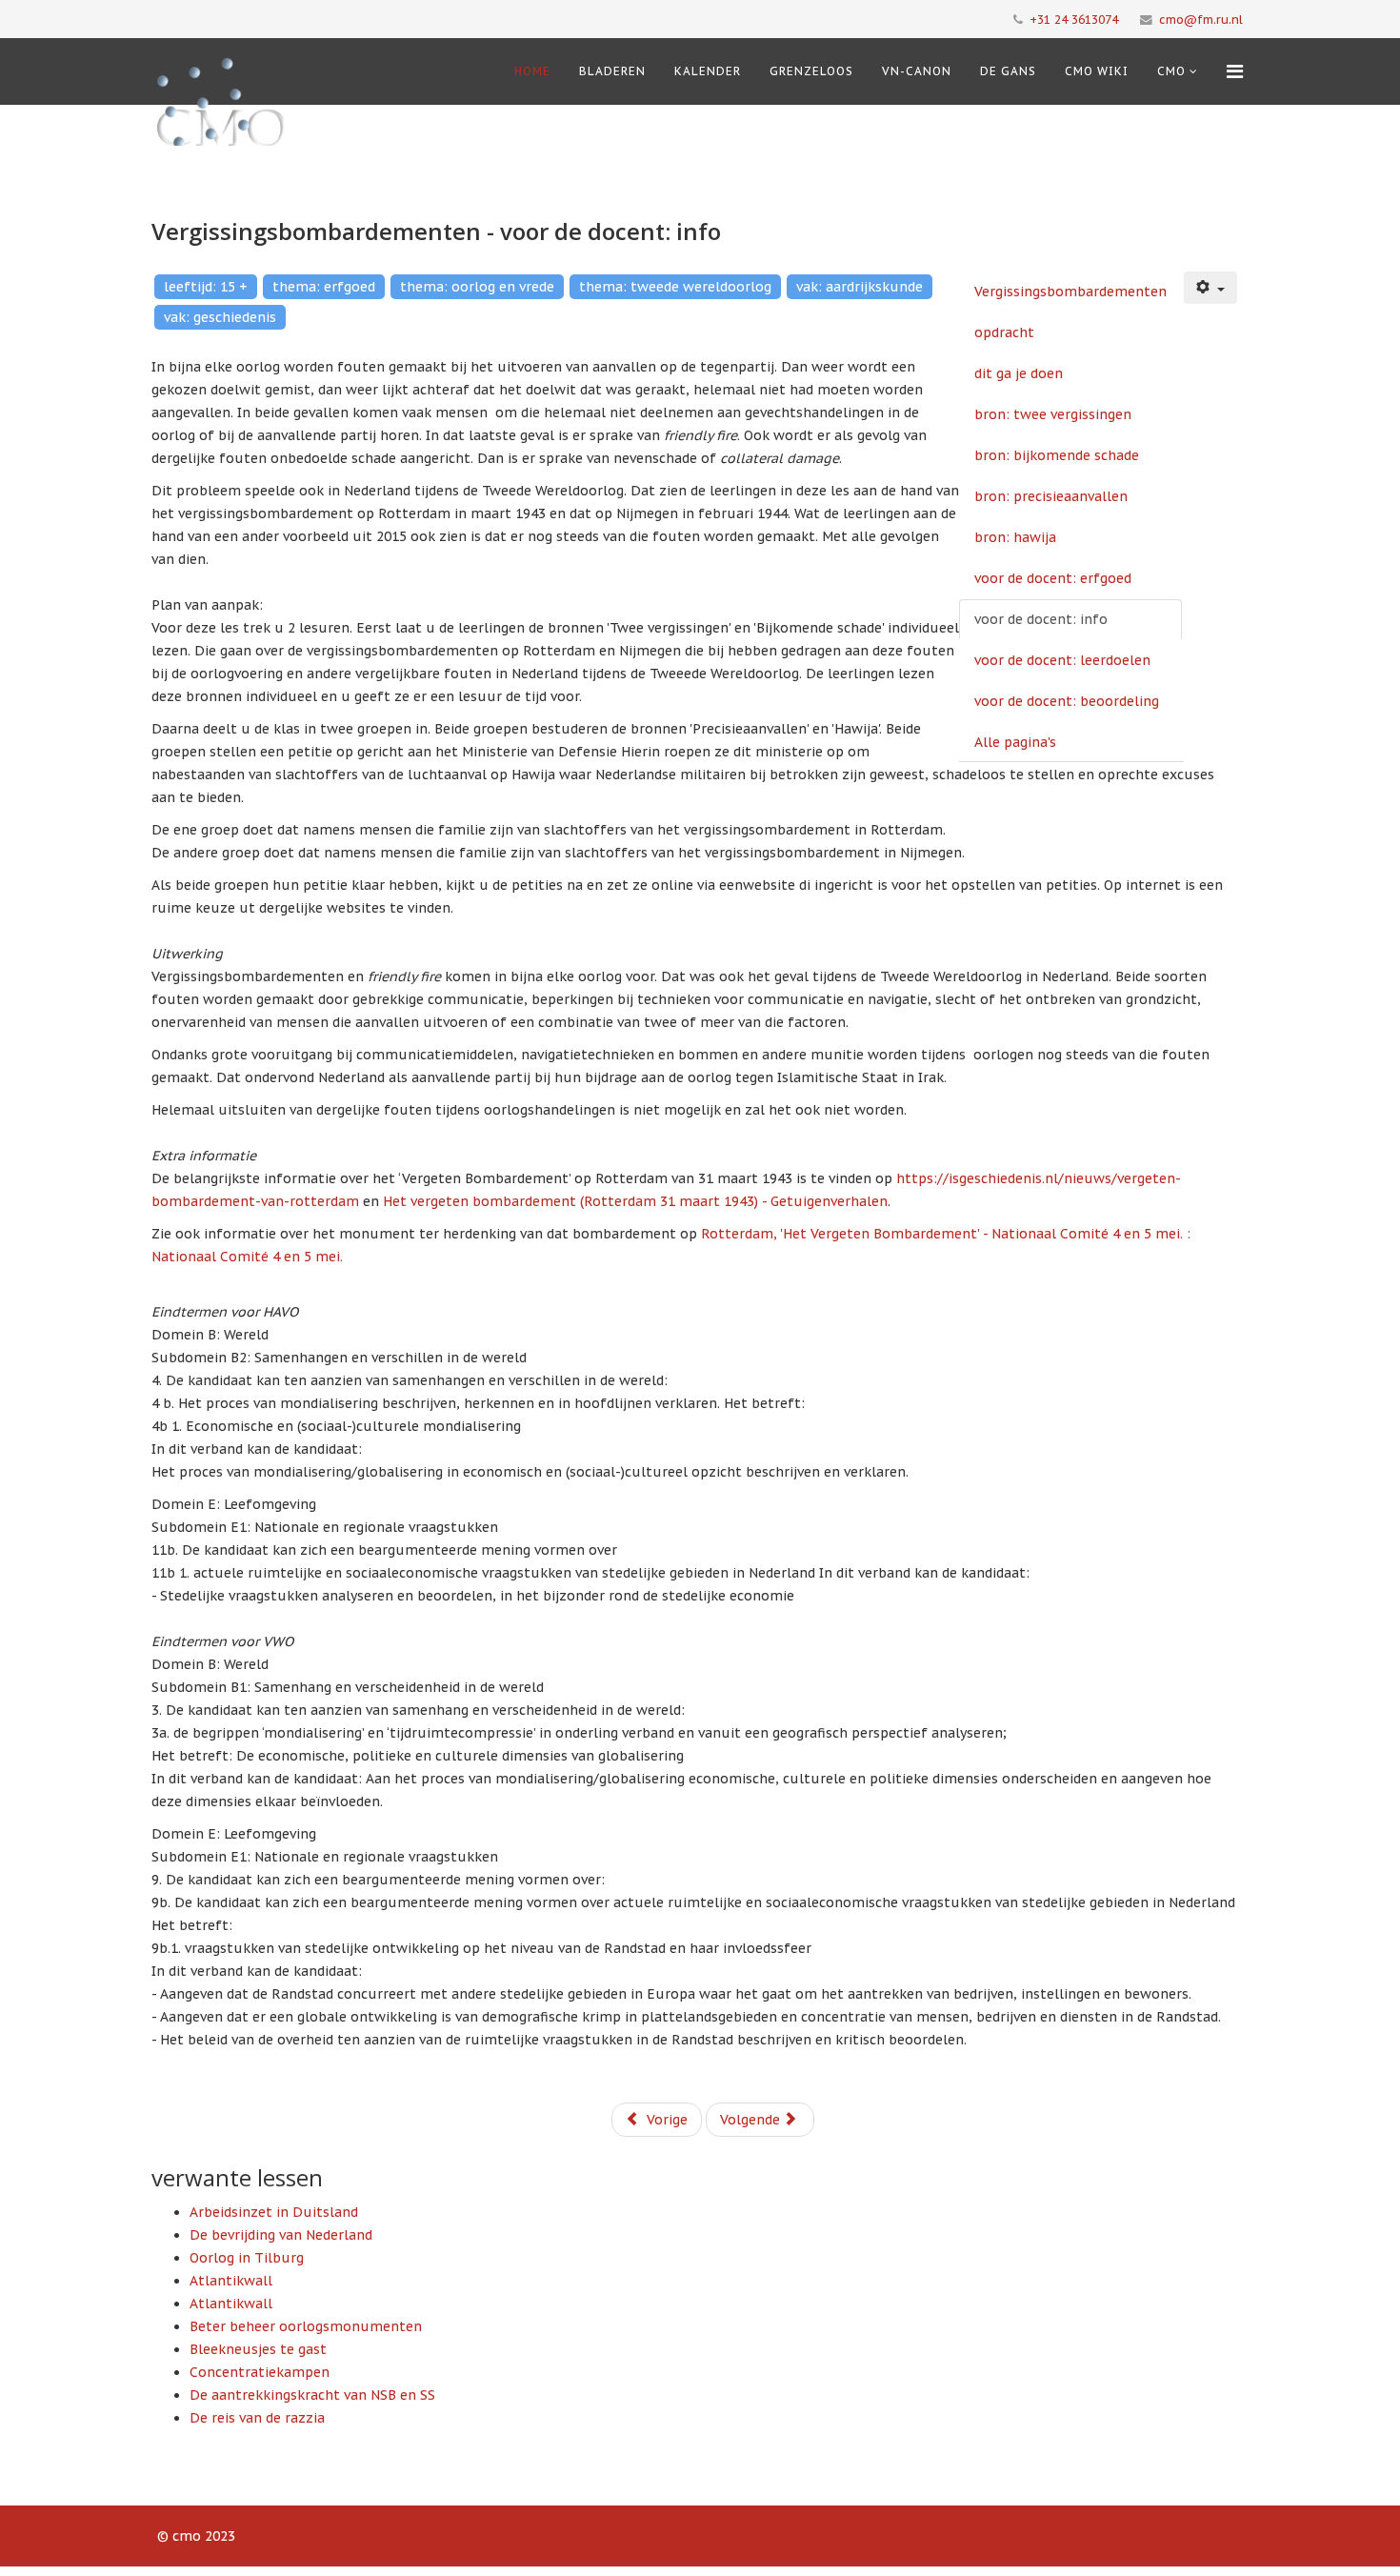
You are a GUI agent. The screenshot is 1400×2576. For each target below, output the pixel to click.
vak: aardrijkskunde (860, 287)
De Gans (1008, 71)
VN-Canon (917, 71)
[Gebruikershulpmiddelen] (1210, 288)
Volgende (752, 2120)
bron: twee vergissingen (1053, 414)
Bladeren (612, 71)
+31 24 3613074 (1074, 19)
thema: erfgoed (324, 287)
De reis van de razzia (257, 2418)
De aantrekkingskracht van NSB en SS (312, 2395)
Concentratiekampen (260, 2372)
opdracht (1004, 332)
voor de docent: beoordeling (1067, 701)
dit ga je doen (1019, 373)
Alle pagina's (1015, 742)
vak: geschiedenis (220, 317)
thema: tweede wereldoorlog (675, 287)
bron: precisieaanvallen (1051, 496)
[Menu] (1235, 71)
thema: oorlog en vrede (477, 287)
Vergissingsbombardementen (1070, 292)
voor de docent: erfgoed (1053, 578)
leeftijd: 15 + (206, 287)
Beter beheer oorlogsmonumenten (306, 2326)
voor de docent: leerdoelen (1062, 660)
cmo (1171, 71)
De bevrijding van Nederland (281, 2235)
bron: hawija (1015, 537)
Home (532, 71)
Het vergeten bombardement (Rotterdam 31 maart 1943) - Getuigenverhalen (635, 1201)
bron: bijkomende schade (1057, 455)
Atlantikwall (231, 2281)
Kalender (708, 71)
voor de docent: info (1041, 619)
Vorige (665, 2120)
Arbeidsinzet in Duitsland (274, 2212)
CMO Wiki (1097, 71)
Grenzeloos (811, 71)
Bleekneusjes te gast (258, 2349)
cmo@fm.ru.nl (1201, 19)
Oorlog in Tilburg (247, 2258)
